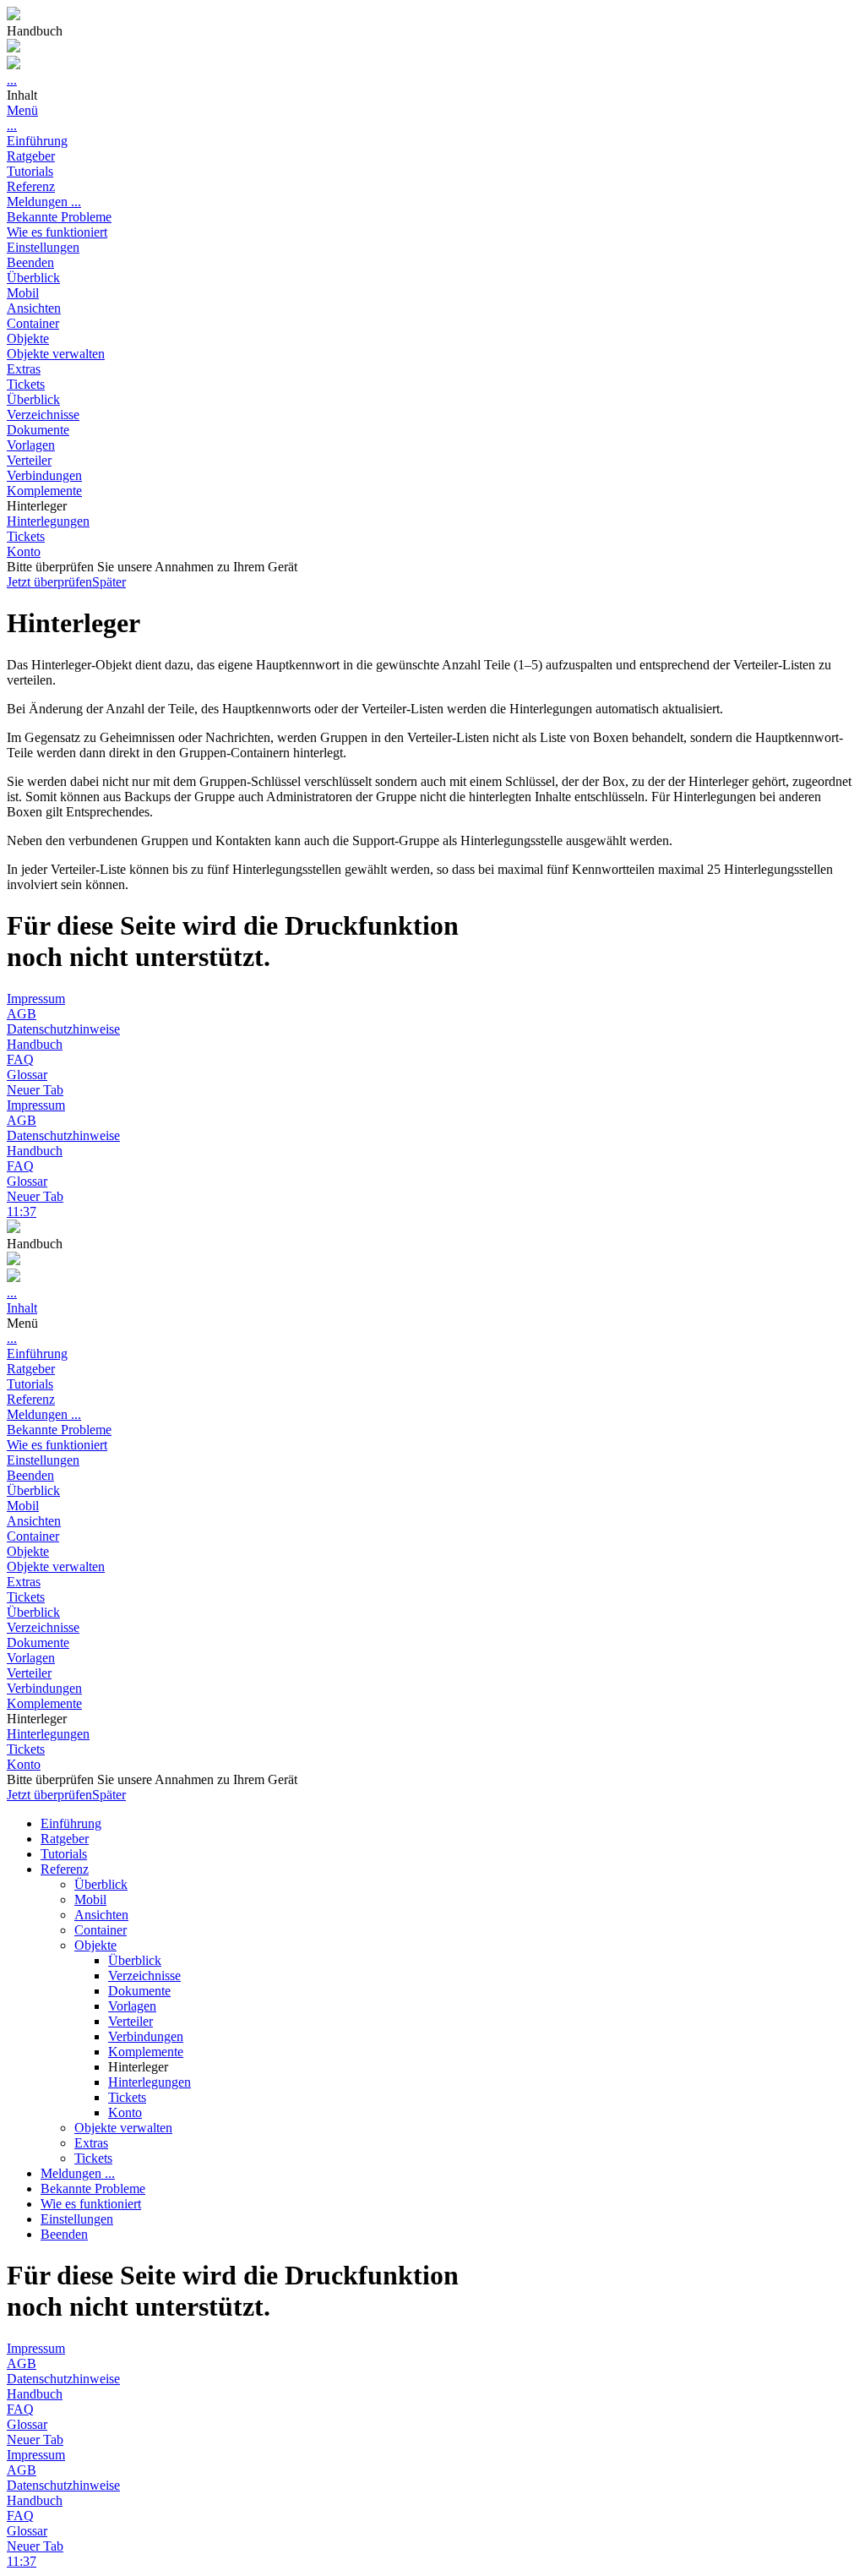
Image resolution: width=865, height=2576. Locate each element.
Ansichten (34, 308)
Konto (24, 551)
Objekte (28, 338)
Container (33, 323)
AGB (22, 1014)
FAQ (20, 1059)
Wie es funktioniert (57, 232)
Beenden (30, 262)
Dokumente (38, 430)
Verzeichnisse (43, 415)
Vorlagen (31, 445)
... (12, 80)
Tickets (26, 384)
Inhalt (22, 1308)
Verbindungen (44, 475)
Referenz (31, 186)
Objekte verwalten (56, 354)
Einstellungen (43, 247)
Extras (24, 369)
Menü (22, 110)
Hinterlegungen (48, 521)
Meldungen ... (44, 202)
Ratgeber (31, 156)
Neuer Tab (35, 1090)
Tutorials (30, 171)
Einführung (37, 141)
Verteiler (29, 460)
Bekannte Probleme (59, 217)
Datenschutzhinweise (63, 1029)
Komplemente (44, 491)
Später (109, 582)
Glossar (27, 1075)
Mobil (23, 293)
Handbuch (35, 1044)
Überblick (33, 278)
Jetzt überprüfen (49, 582)
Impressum (36, 999)
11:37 (22, 1212)
